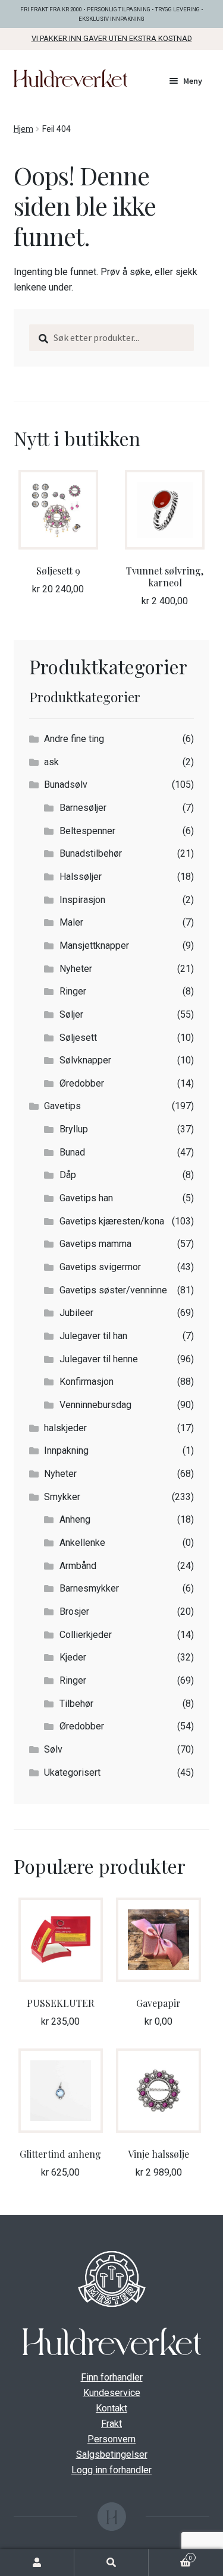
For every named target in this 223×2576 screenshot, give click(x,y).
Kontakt (111, 2408)
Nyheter (76, 969)
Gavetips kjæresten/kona (112, 1221)
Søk (111, 2563)
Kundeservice (112, 2393)
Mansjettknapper (94, 946)
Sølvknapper (85, 1060)
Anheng (75, 1519)
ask (51, 762)
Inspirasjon (82, 900)
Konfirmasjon (87, 1382)
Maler (71, 922)
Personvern (111, 2439)
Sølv (53, 1749)
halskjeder (65, 1428)
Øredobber (82, 1083)
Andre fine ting (74, 739)
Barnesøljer (83, 808)
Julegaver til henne (99, 1359)
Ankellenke (82, 1543)
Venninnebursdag (95, 1405)
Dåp (68, 1175)
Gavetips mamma (95, 1244)
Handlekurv (170, 2557)
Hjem (23, 129)
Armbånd (78, 1566)
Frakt (111, 2424)
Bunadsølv (66, 785)
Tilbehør (76, 1704)
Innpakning (66, 1450)
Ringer (73, 991)
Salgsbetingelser (112, 2455)
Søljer (71, 1014)
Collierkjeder (86, 1635)
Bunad (72, 1152)
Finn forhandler (112, 2377)
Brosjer (74, 1611)
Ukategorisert (72, 1772)
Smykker (62, 1497)
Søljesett (78, 1038)
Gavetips (62, 1106)
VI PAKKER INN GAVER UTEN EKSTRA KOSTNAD (112, 38)
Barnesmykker (89, 1588)
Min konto (37, 2563)
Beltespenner (87, 831)
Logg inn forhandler (111, 2470)
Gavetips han (86, 1198)
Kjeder (73, 1657)
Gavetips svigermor (100, 1267)
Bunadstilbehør (91, 853)
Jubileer (76, 1313)
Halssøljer (81, 877)
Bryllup (74, 1129)
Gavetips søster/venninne (113, 1290)
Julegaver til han (93, 1336)
